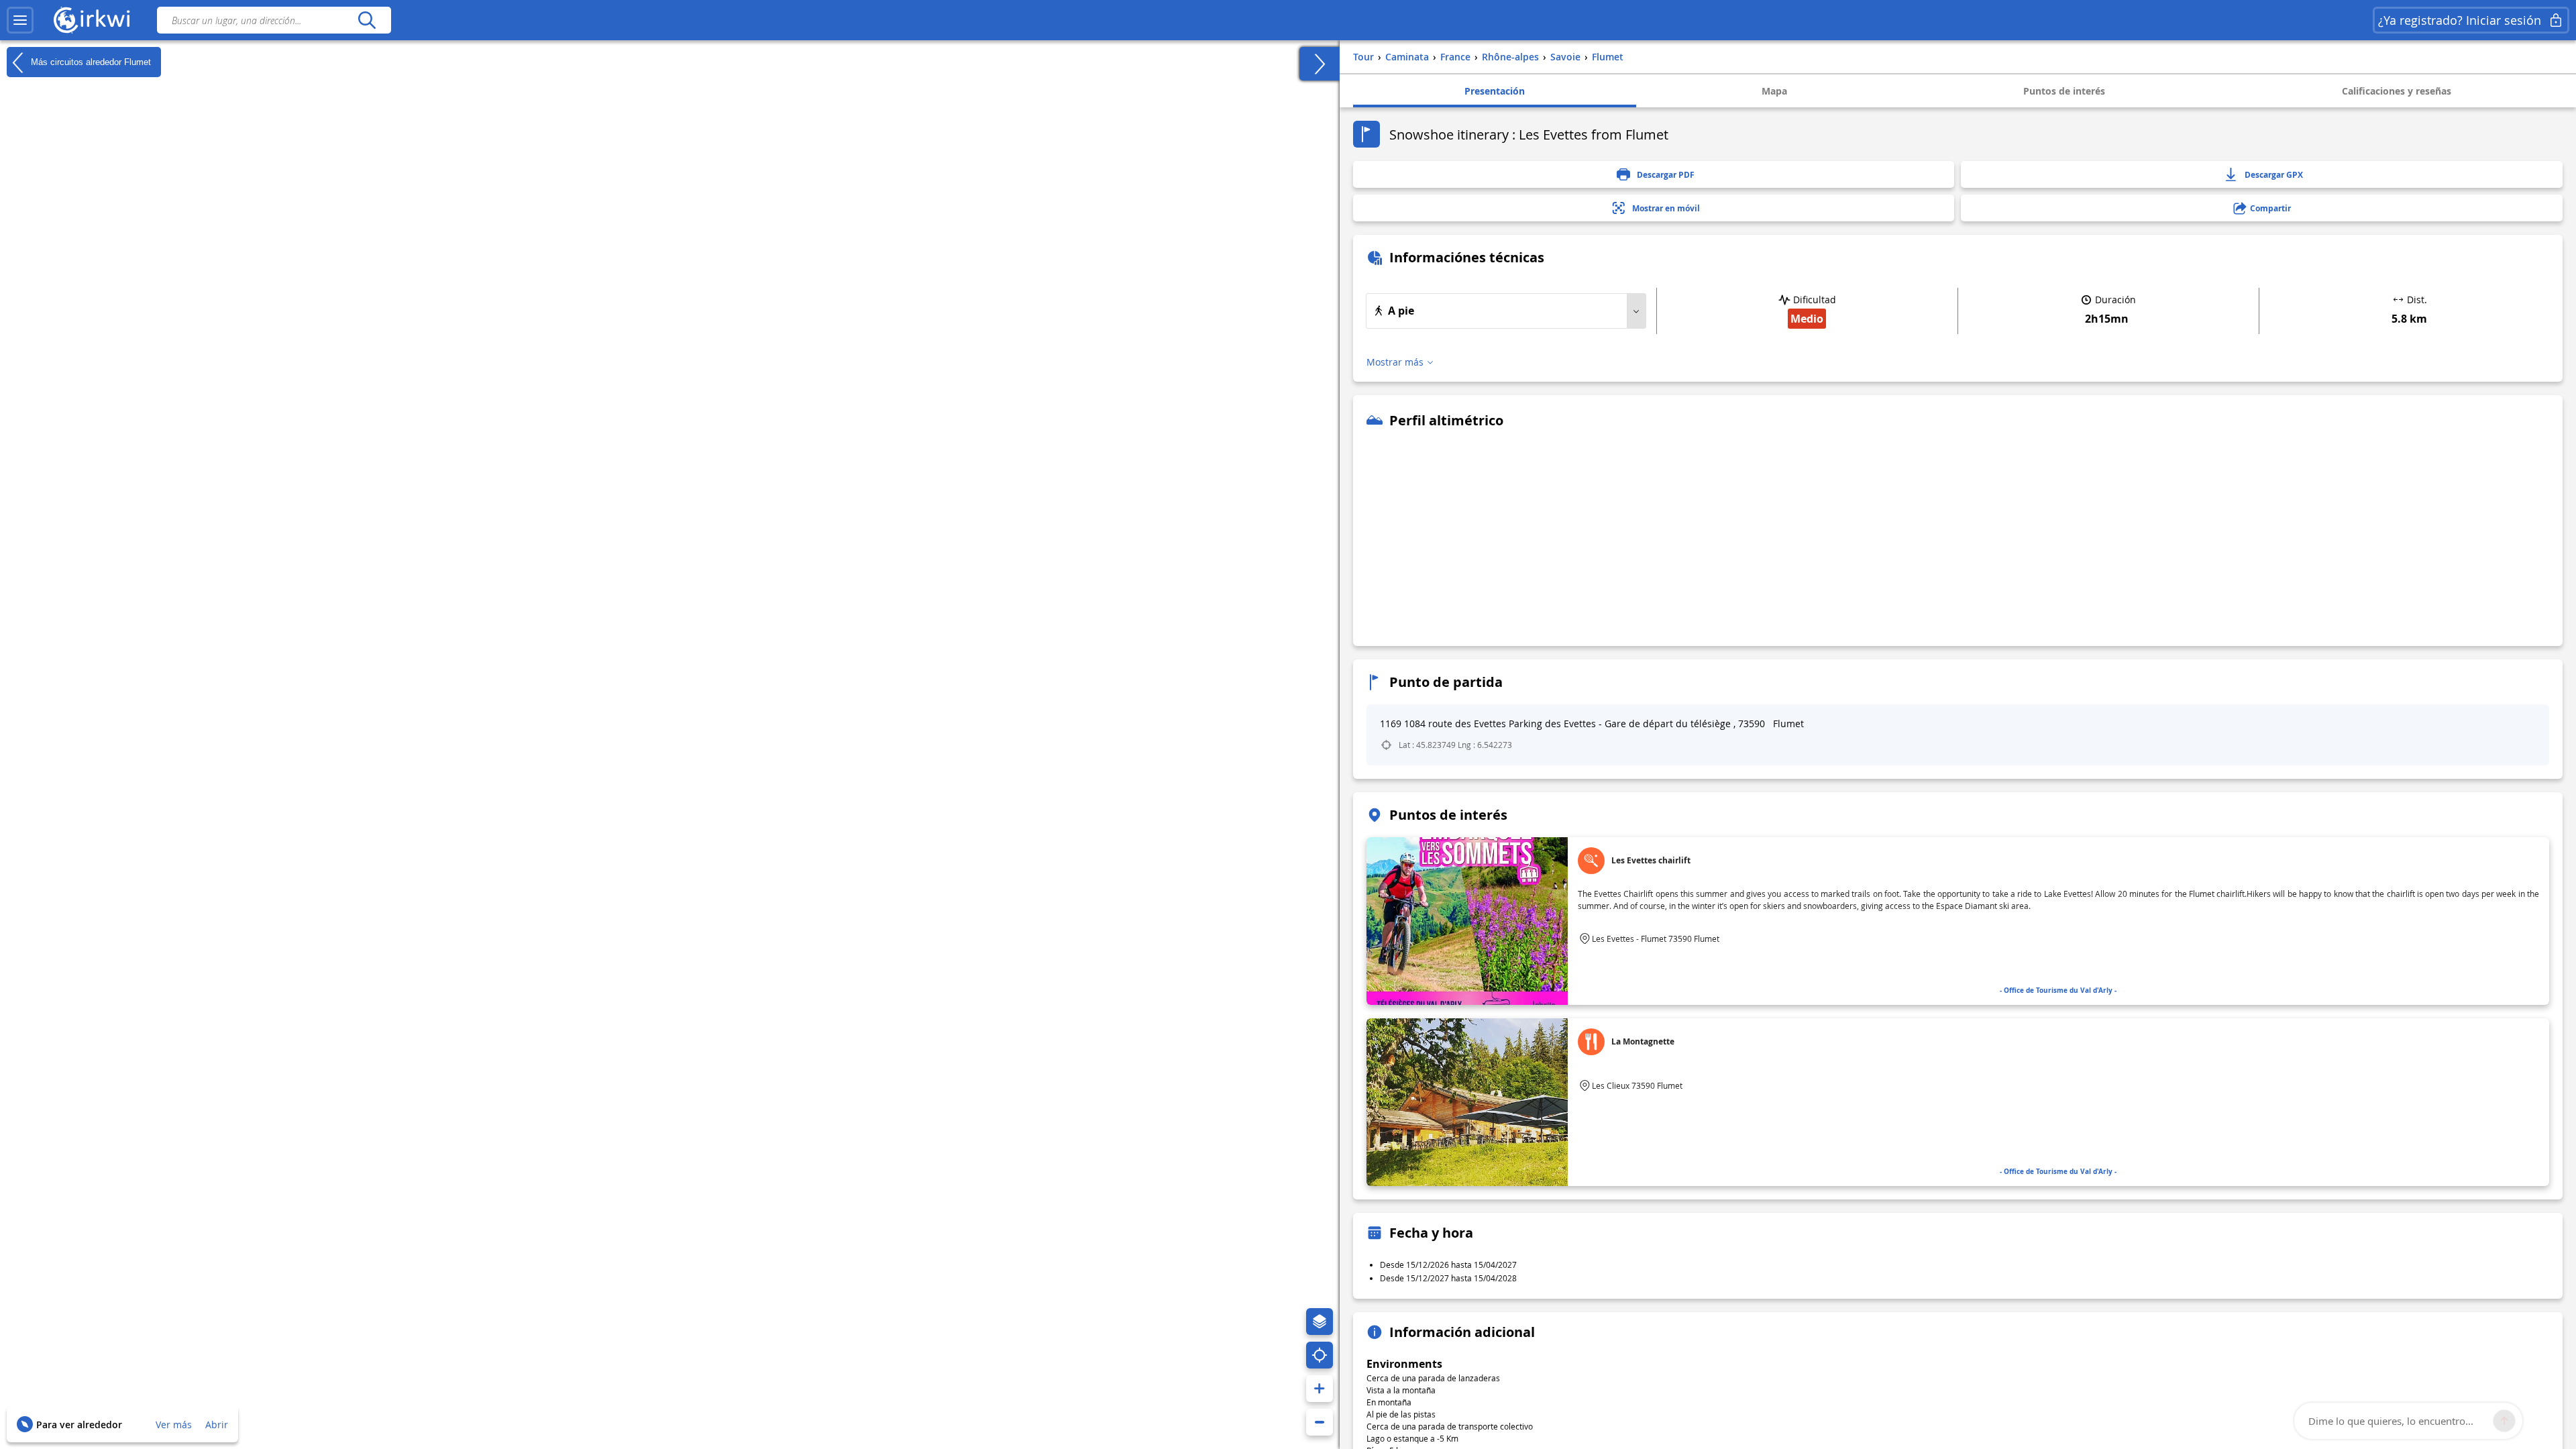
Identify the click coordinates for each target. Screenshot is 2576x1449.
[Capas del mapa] (1320, 1322)
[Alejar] (1320, 1422)
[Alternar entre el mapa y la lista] (1320, 64)
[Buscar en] (367, 20)
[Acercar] (1320, 1389)
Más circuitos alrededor (90, 61)
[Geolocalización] (1320, 1355)
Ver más (174, 1425)
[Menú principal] (20, 20)
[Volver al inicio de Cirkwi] (92, 20)
